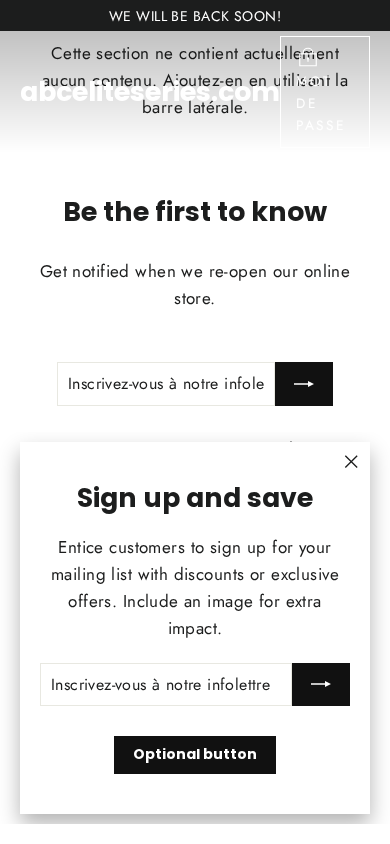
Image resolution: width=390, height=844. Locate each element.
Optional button (195, 754)
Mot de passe (321, 103)
